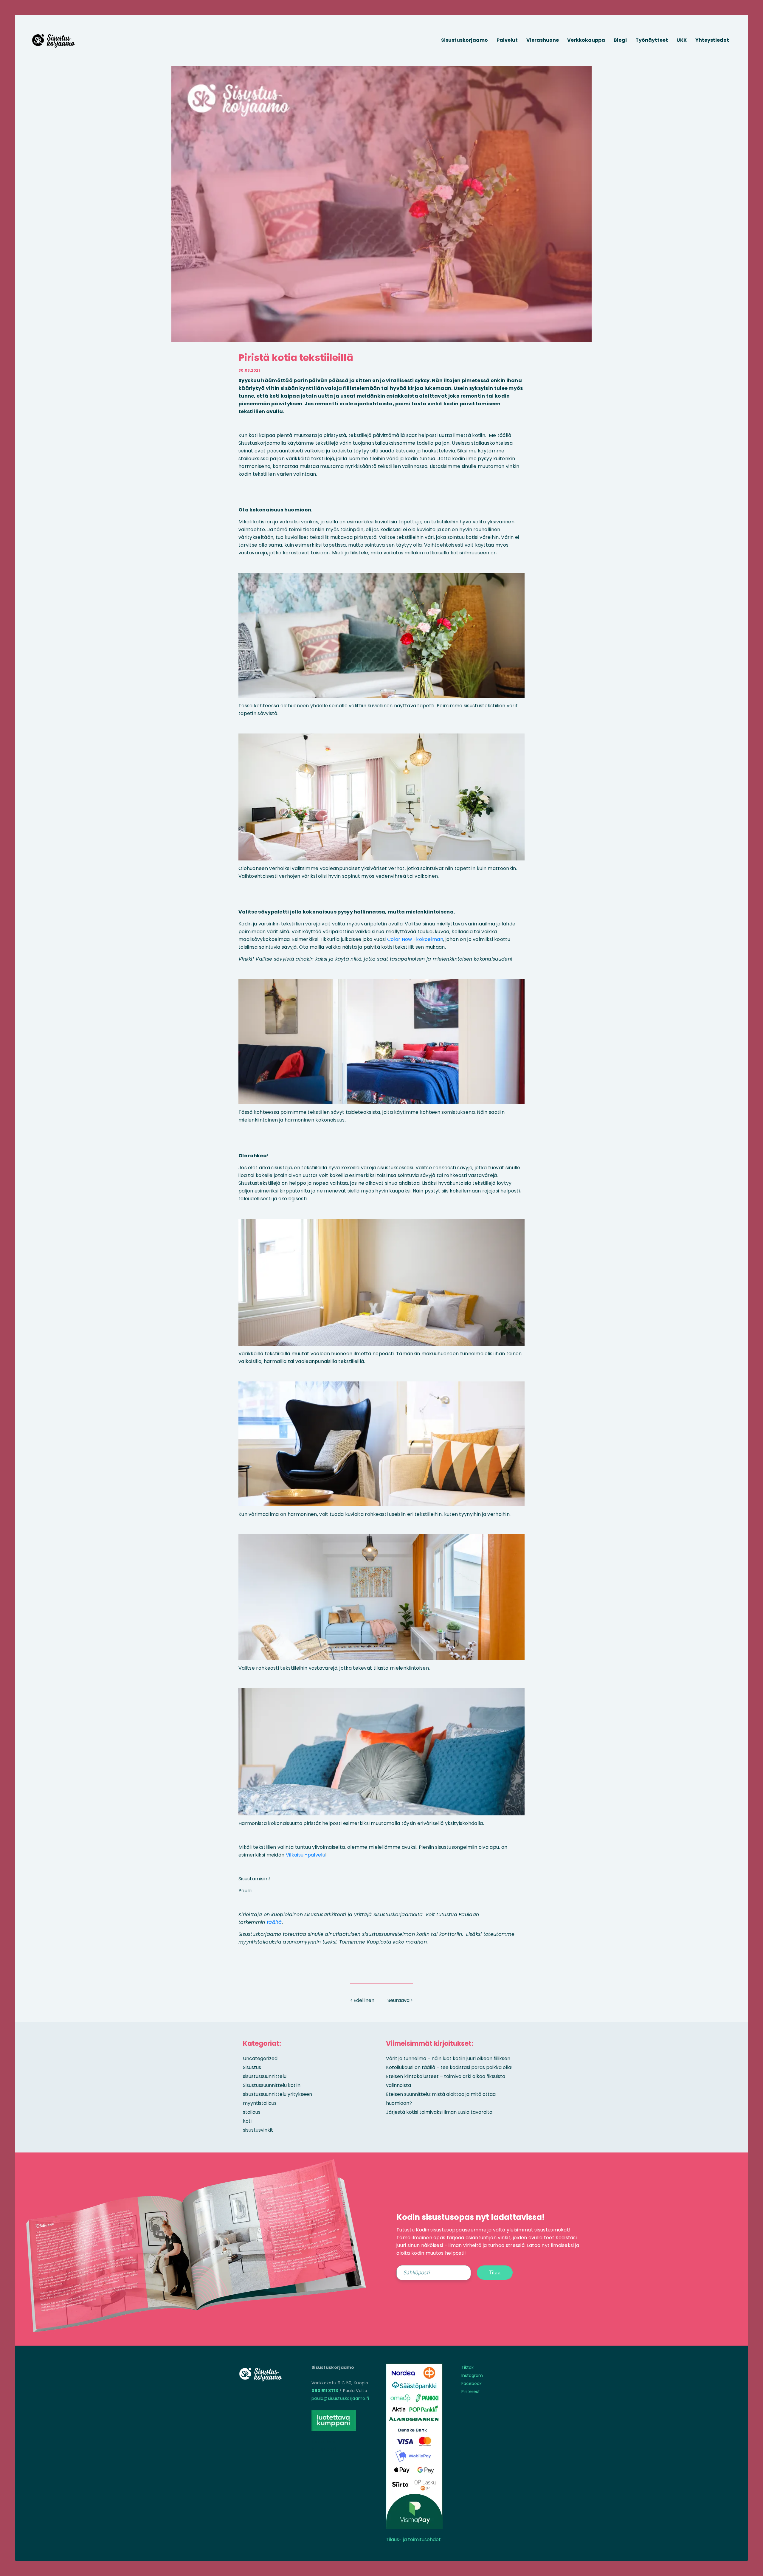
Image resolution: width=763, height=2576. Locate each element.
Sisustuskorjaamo (465, 40)
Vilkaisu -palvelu (305, 1855)
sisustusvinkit (258, 2130)
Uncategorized (260, 2058)
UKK (682, 40)
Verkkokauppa (586, 40)
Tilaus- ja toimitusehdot (413, 2539)
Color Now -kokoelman (415, 939)
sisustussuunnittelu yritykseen (277, 2094)
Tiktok (467, 2367)
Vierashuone (543, 40)
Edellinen (363, 2000)
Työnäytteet (652, 40)
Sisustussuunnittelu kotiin (272, 2085)
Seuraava (399, 2000)
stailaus (252, 2112)
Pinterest (471, 2392)
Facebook (472, 2383)
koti (247, 2121)
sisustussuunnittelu (265, 2076)
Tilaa (495, 2272)
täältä (274, 1922)
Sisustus (252, 2067)
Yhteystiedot (712, 40)
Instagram (472, 2375)
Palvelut (507, 40)
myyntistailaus (260, 2103)
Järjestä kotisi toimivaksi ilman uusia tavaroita (439, 2112)
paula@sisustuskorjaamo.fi (340, 2398)
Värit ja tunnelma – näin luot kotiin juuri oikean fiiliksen (448, 2058)
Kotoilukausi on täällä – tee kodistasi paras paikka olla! (449, 2067)
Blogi (620, 40)
